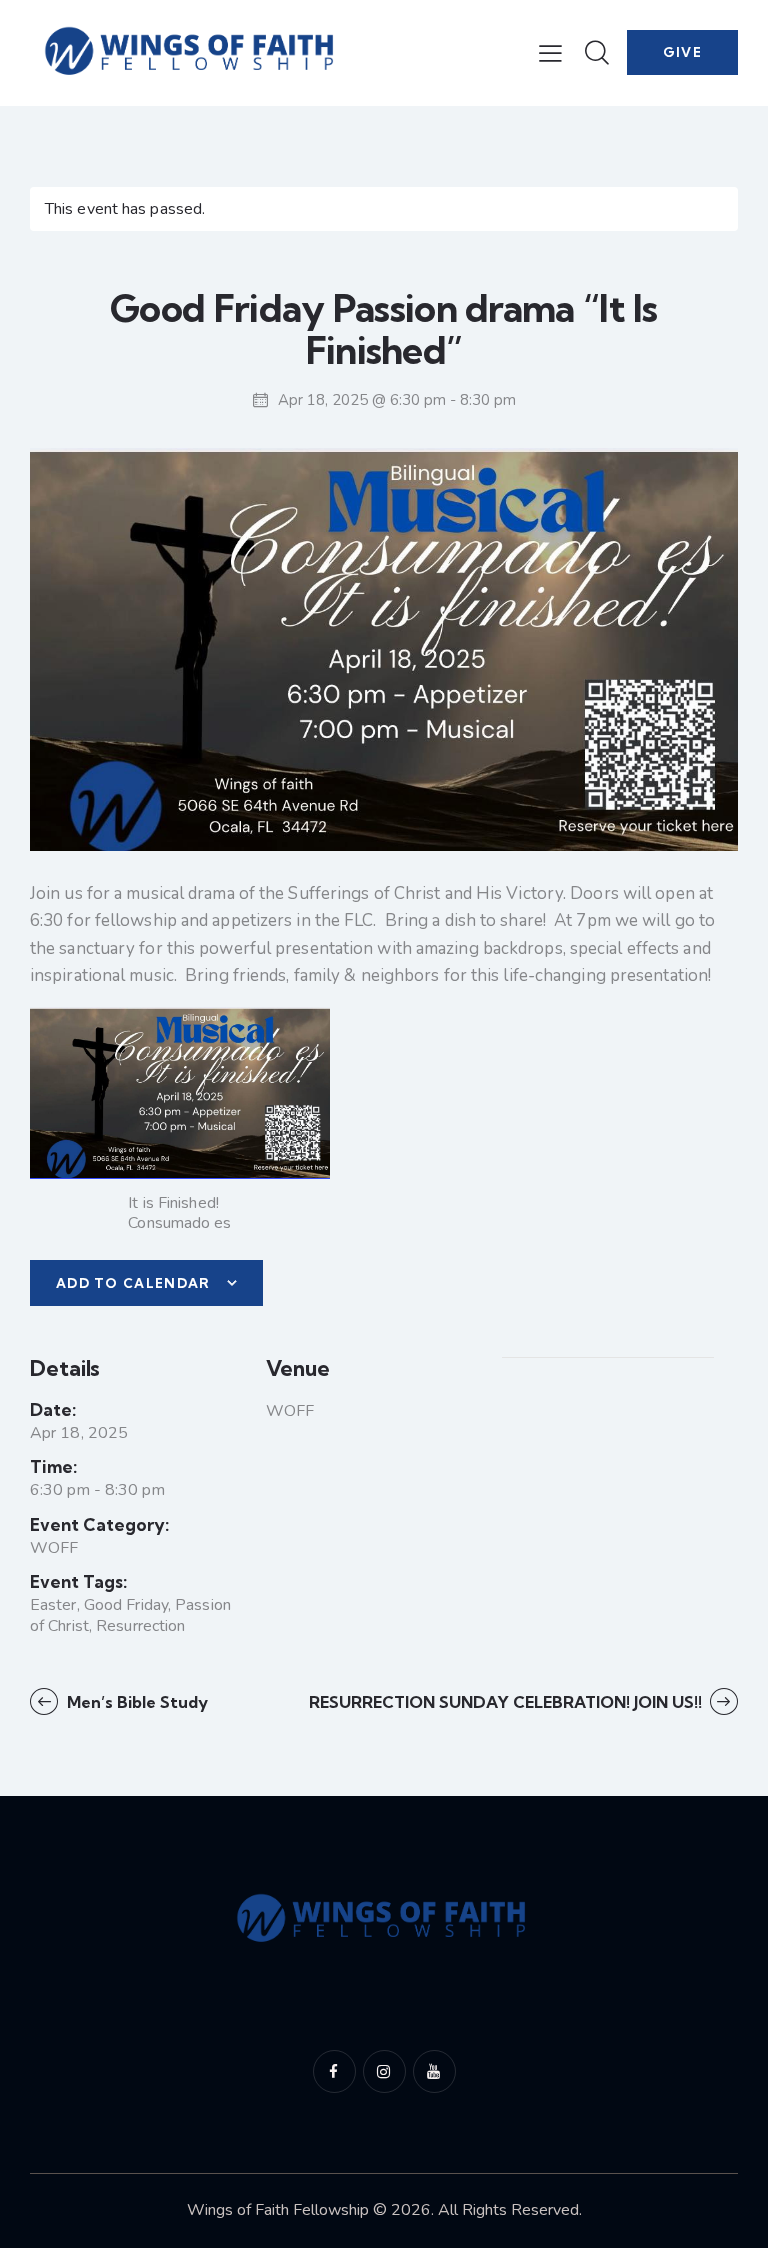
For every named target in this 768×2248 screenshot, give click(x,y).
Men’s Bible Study (135, 1702)
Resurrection (140, 1626)
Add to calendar (133, 1283)
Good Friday (126, 1605)
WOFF (54, 1548)
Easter (53, 1605)
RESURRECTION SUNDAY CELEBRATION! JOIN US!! (507, 1702)
